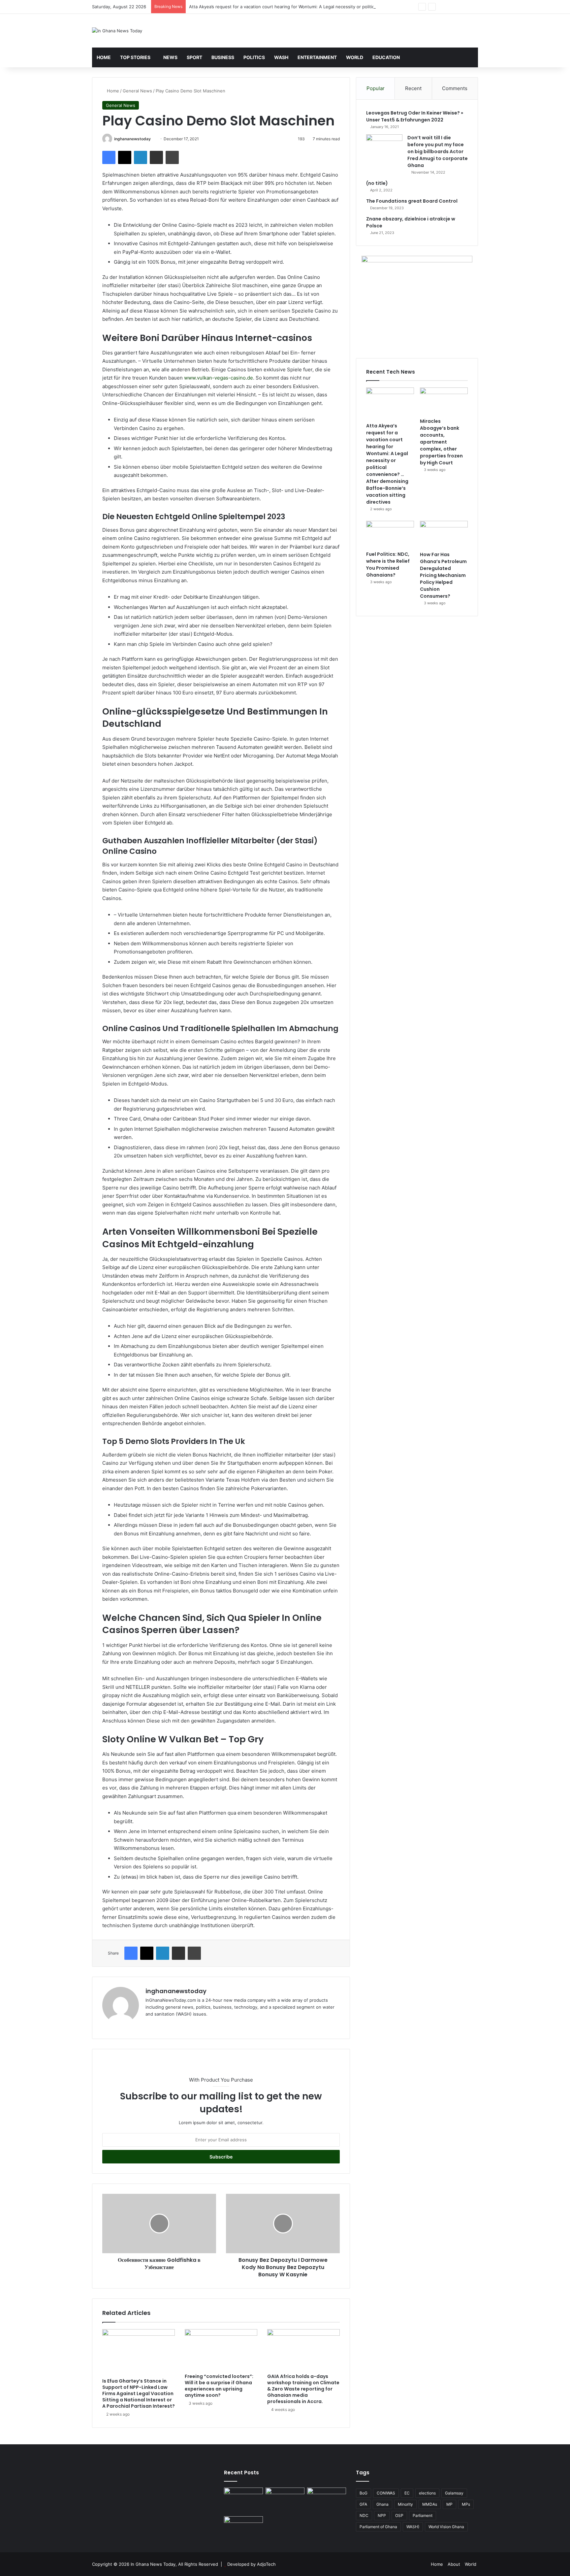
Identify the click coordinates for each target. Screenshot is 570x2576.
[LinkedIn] (141, 157)
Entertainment (317, 57)
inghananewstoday (132, 139)
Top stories (135, 57)
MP (449, 2504)
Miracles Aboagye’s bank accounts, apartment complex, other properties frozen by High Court (441, 442)
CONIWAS (386, 2493)
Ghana (382, 2504)
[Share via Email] (156, 157)
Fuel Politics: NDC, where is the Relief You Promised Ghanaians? (388, 565)
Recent (413, 88)
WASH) (413, 2527)
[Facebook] (109, 157)
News (170, 57)
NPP (382, 2515)
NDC (364, 2515)
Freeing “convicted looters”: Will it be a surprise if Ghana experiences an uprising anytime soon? (219, 2386)
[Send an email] (153, 139)
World (355, 57)
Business (223, 57)
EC (407, 2493)
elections (427, 2493)
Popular (376, 88)
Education (386, 57)
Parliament (423, 2515)
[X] (125, 157)
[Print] (172, 157)
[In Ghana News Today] (117, 31)
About (454, 2564)
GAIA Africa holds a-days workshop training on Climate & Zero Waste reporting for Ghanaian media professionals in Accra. (303, 2389)
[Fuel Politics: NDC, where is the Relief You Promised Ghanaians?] (390, 534)
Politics (254, 57)
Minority (405, 2504)
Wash (281, 57)
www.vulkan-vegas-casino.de (219, 378)
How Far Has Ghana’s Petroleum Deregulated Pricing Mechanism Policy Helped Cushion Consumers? (443, 575)
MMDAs (430, 2504)
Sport (194, 57)
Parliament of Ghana (378, 2527)
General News (137, 91)
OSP (399, 2515)
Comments (455, 88)
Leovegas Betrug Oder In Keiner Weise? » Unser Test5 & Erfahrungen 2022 (415, 116)
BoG (364, 2493)
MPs (466, 2504)
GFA (363, 2504)
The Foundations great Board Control (412, 201)
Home (104, 57)
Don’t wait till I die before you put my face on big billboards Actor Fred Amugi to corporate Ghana (438, 151)
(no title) (377, 183)
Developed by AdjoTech (252, 2564)
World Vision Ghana (446, 2527)
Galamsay (454, 2493)
